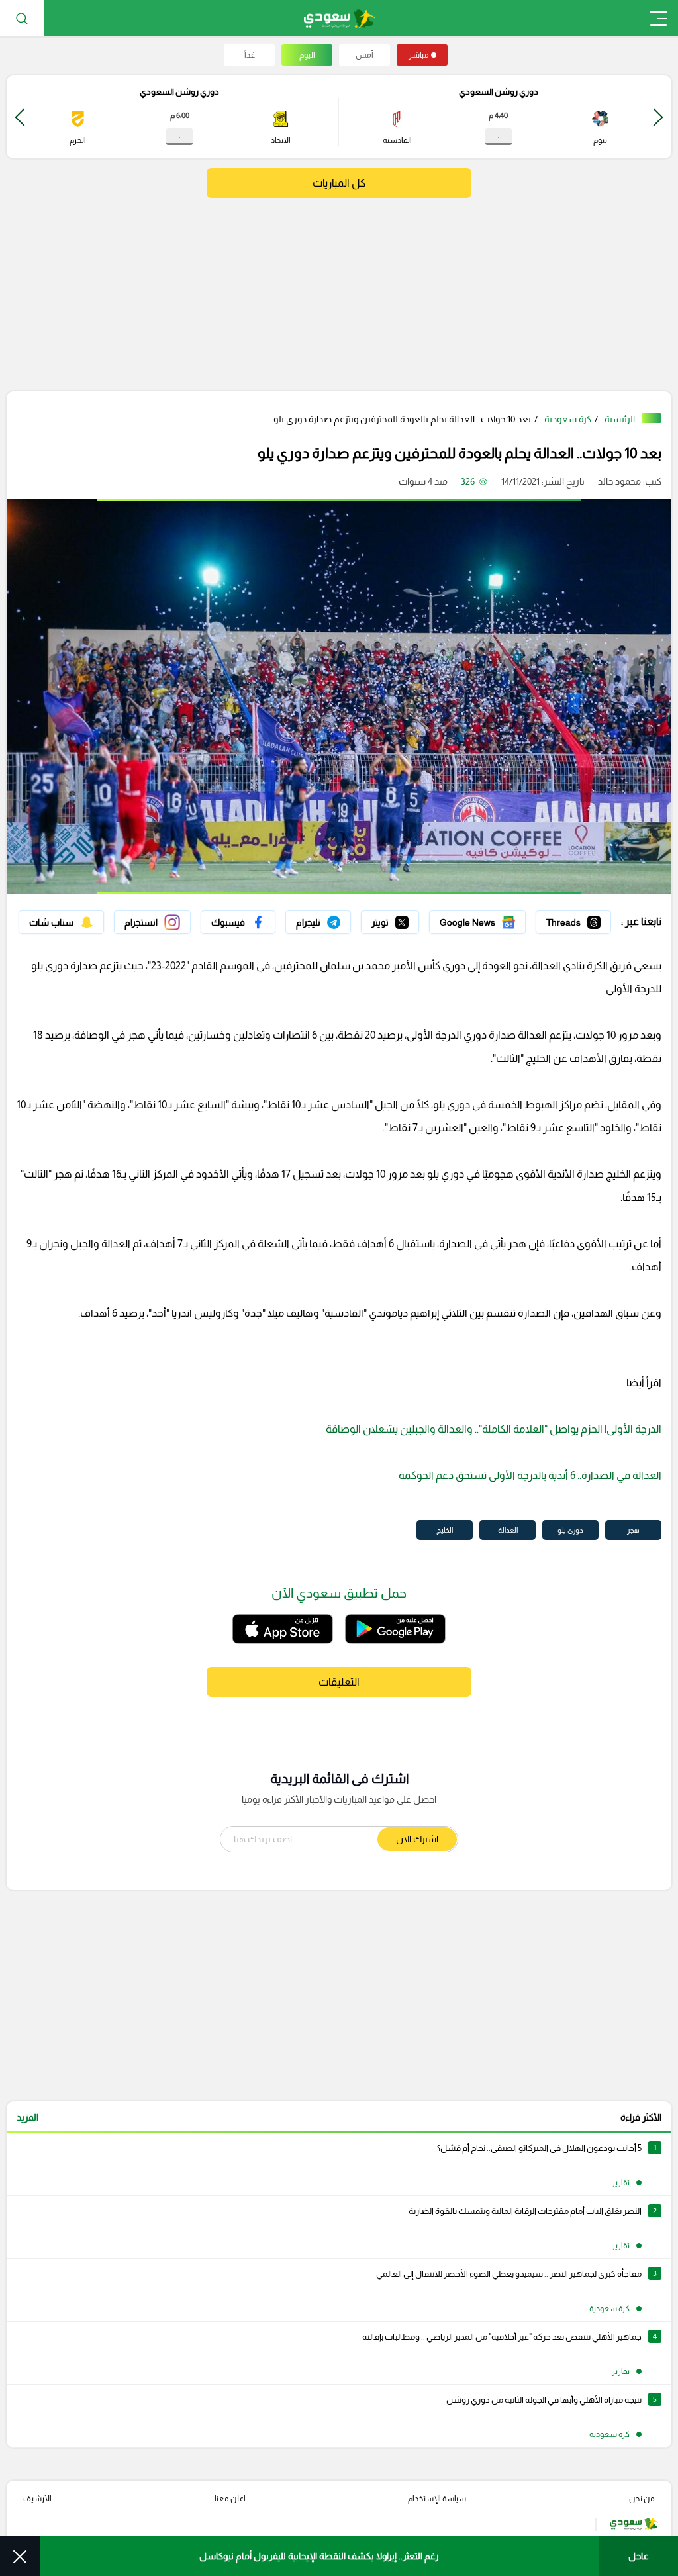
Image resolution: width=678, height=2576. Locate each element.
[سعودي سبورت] (339, 18)
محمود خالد (619, 481)
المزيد (27, 2117)
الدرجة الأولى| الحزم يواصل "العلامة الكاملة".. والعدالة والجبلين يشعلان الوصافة (494, 1429)
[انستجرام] (152, 922)
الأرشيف (37, 2499)
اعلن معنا (230, 2499)
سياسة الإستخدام (437, 2499)
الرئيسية (620, 419)
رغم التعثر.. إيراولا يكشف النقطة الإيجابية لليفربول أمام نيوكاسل (319, 2556)
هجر (633, 1530)
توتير (410, 919)
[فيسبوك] (238, 922)
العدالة (508, 1530)
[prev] (658, 117)
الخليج (445, 1530)
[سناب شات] (61, 922)
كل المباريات (339, 183)
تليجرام (338, 919)
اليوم (307, 55)
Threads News (581, 919)
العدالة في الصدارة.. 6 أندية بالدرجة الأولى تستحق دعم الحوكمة (530, 1475)
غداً (250, 55)
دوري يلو (570, 1530)
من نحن (642, 2499)
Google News (497, 919)
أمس (364, 55)
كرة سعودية (568, 419)
